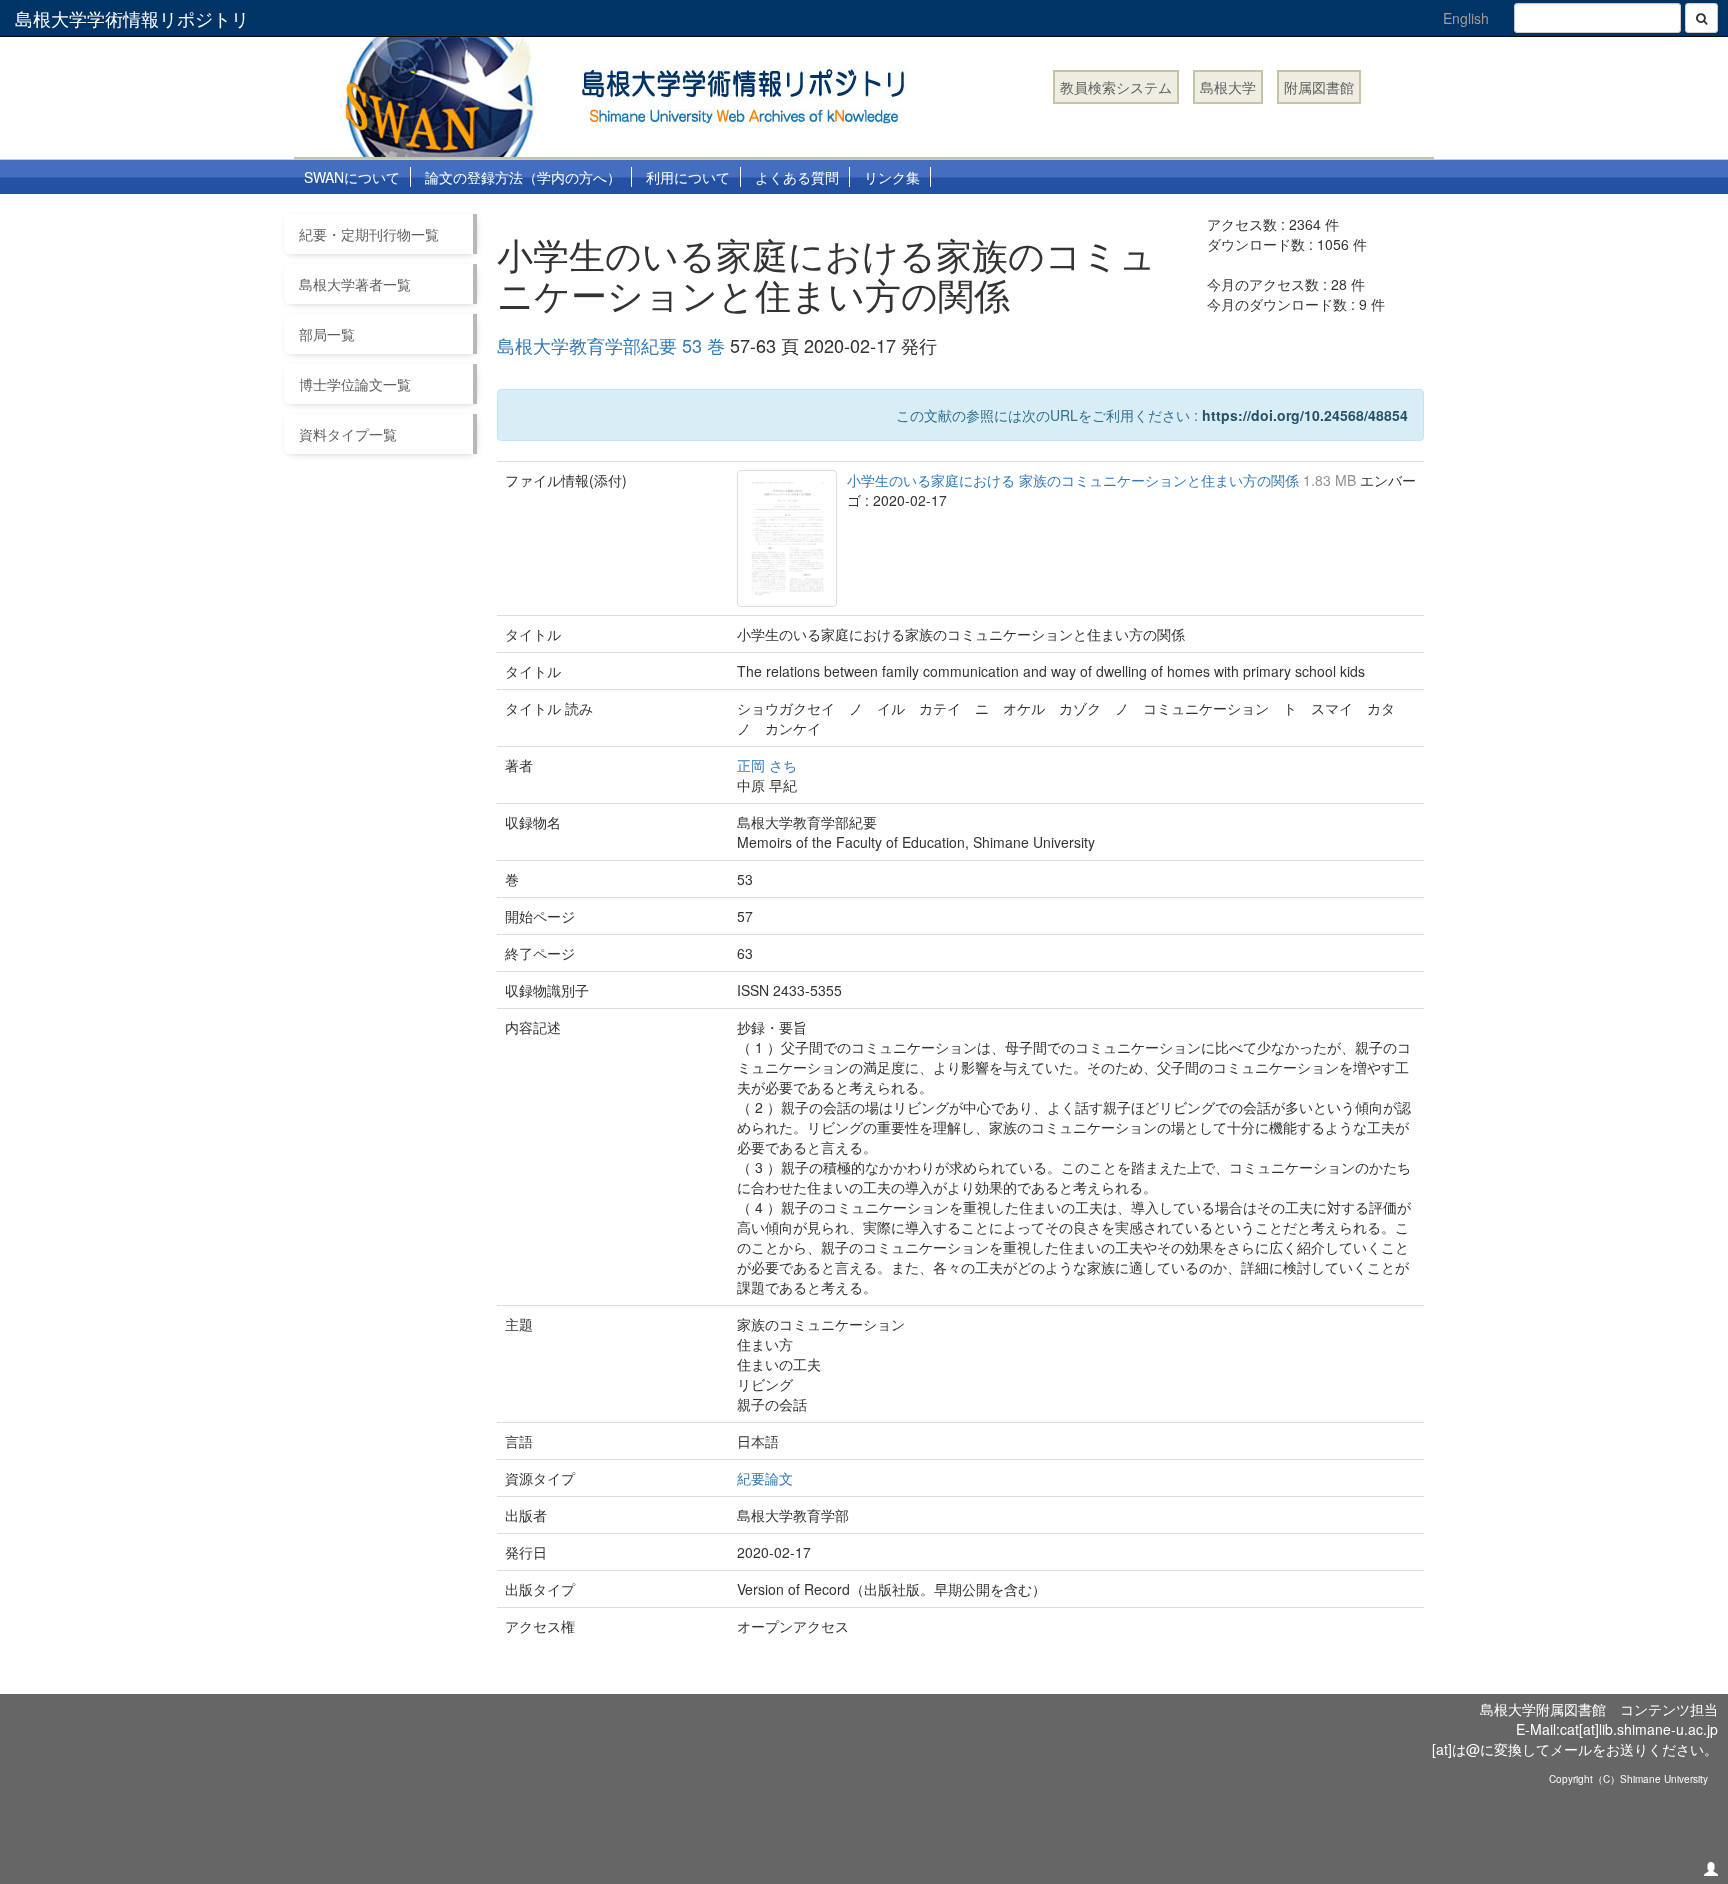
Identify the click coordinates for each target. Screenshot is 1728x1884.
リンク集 (892, 177)
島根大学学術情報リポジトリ (132, 18)
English (1466, 18)
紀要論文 (765, 1478)
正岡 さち (767, 765)
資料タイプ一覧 (348, 434)
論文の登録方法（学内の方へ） (523, 177)
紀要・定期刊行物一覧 (369, 234)
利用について (688, 177)
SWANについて (352, 177)
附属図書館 (1319, 87)
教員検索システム (1116, 87)
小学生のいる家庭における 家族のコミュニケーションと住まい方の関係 (1075, 480)
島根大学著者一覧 (355, 284)
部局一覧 (327, 334)
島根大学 (1228, 87)
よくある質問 (797, 177)
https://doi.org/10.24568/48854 (1305, 415)
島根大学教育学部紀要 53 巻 (611, 345)
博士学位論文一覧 (355, 384)
